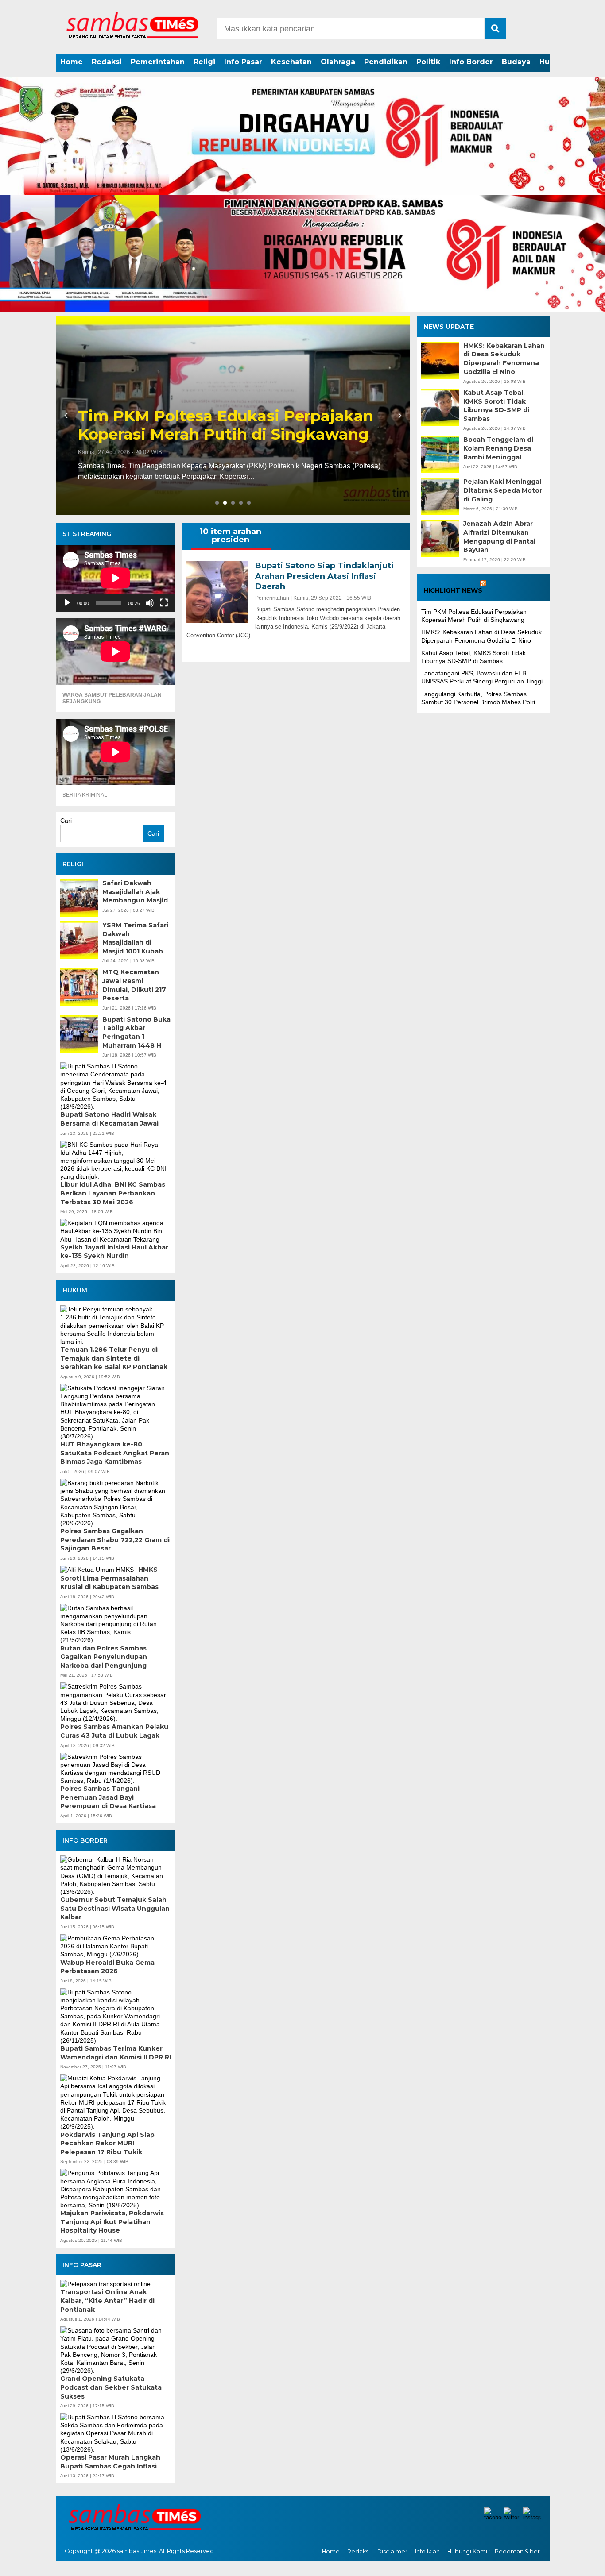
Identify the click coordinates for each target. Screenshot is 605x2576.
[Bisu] (150, 603)
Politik (428, 62)
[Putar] (67, 603)
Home (72, 62)
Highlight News (453, 591)
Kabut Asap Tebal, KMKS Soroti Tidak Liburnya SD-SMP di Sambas (496, 406)
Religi (204, 62)
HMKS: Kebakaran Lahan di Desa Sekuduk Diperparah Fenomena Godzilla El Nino (205, 416)
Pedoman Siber (517, 2551)
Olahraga (338, 62)
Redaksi (107, 62)
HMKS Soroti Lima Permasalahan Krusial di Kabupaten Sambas (109, 1578)
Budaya (516, 62)
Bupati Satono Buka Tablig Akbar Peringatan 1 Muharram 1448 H (136, 1032)
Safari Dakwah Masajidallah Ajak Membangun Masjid (135, 892)
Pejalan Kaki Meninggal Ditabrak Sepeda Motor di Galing (503, 491)
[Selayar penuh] (164, 603)
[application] (116, 578)
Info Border (471, 62)
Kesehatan (291, 62)
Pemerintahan (158, 62)
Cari (66, 821)
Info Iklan (427, 2551)
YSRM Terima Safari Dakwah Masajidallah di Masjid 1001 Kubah (135, 938)
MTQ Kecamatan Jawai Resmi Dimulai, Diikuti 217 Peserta (134, 985)
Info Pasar (243, 62)
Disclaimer (392, 2551)
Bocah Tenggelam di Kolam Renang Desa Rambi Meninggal (498, 449)
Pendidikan (386, 62)
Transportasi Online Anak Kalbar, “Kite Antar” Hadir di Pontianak (107, 2300)
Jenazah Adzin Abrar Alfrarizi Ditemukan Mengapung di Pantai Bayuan (499, 537)
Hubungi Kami (467, 2551)
